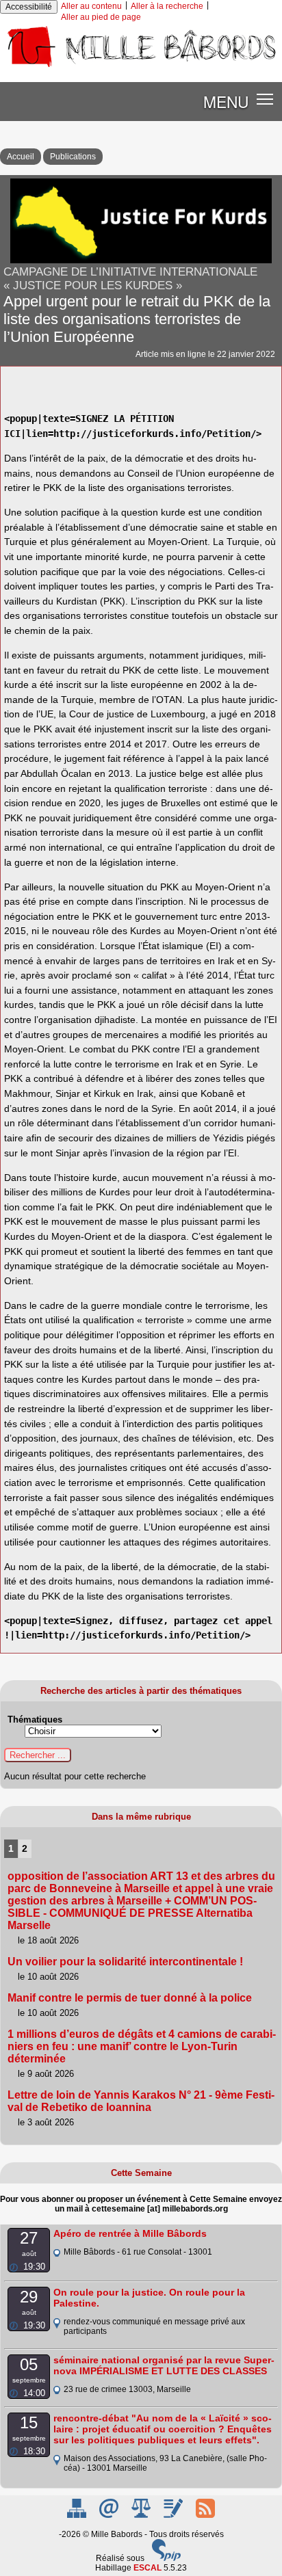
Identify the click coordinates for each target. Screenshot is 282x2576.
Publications (73, 157)
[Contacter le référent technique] (110, 2515)
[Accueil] (141, 67)
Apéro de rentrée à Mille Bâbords (130, 2233)
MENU (226, 101)
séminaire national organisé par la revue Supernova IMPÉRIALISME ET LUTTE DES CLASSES (164, 2365)
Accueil (21, 157)
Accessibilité (29, 7)
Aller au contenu (91, 6)
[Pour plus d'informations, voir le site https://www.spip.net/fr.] (166, 2558)
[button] (265, 99)
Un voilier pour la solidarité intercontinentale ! (125, 1962)
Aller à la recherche (167, 6)
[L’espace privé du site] (174, 2515)
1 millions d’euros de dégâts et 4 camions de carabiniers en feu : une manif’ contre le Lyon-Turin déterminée (142, 2046)
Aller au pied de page (101, 17)
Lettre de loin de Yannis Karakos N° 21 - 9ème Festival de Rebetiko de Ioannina (141, 2101)
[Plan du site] (78, 2515)
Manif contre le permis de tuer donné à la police (130, 1998)
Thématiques (35, 1719)
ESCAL (148, 2568)
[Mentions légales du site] (142, 2515)
